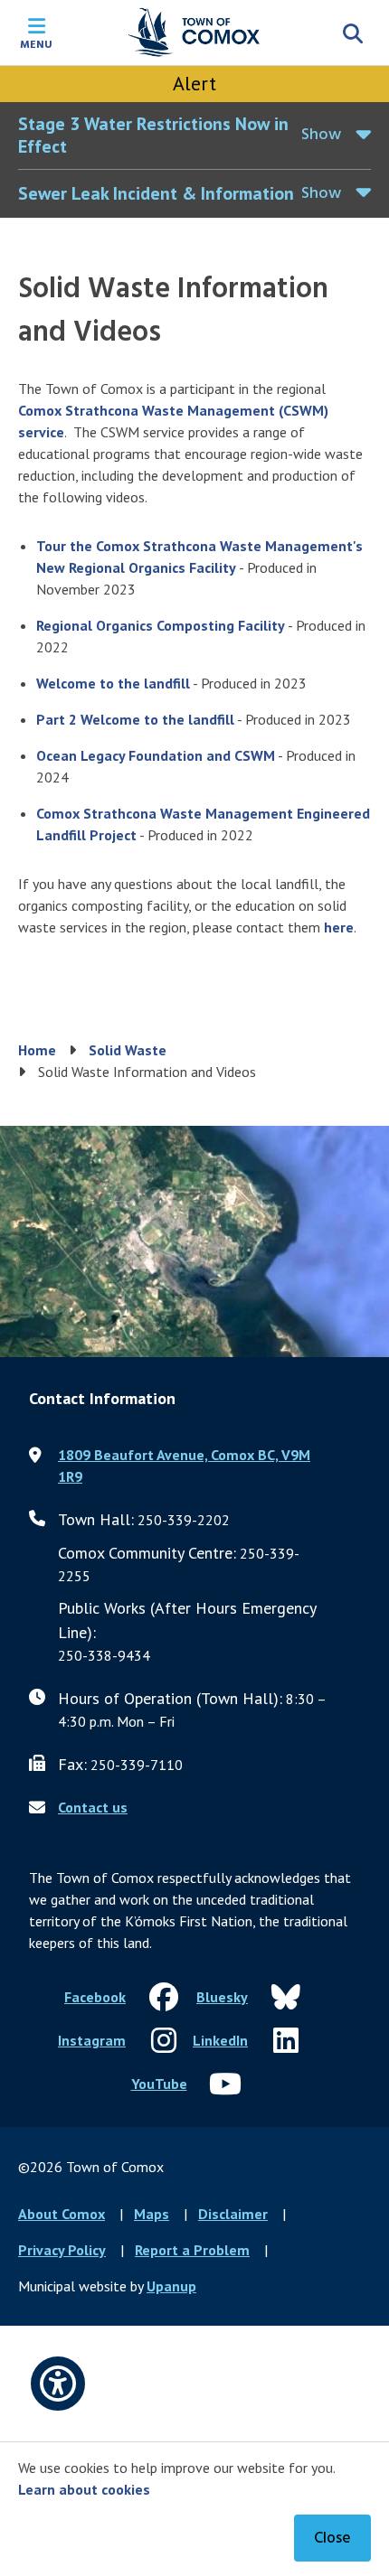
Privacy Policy (62, 2250)
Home (37, 1050)
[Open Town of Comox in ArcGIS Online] (194, 1241)
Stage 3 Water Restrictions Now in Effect (153, 135)
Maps (152, 2214)
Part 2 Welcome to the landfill (135, 719)
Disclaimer (233, 2214)
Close (332, 2539)
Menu (36, 43)
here (339, 927)
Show (321, 135)
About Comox (62, 2214)
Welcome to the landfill (113, 683)
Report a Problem (192, 2250)
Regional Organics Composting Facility (161, 625)
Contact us (93, 1807)
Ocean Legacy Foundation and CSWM (156, 755)
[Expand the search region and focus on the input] (353, 33)
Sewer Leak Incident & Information (156, 193)
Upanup (171, 2286)
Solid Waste (128, 1050)
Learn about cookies (84, 2489)
